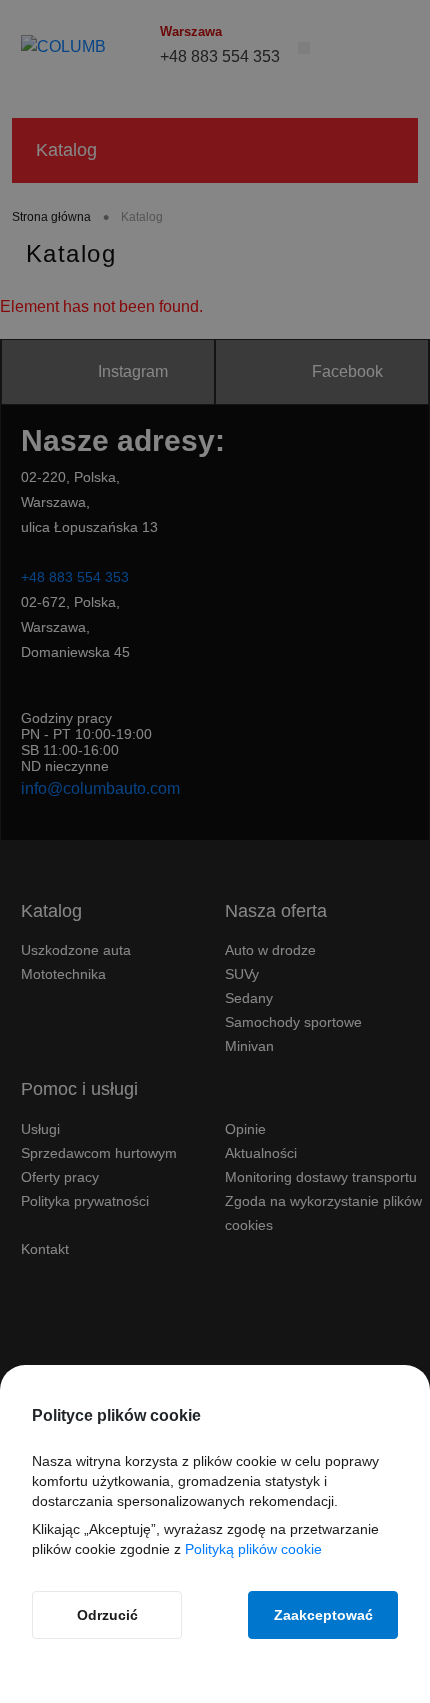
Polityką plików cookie (253, 1549)
